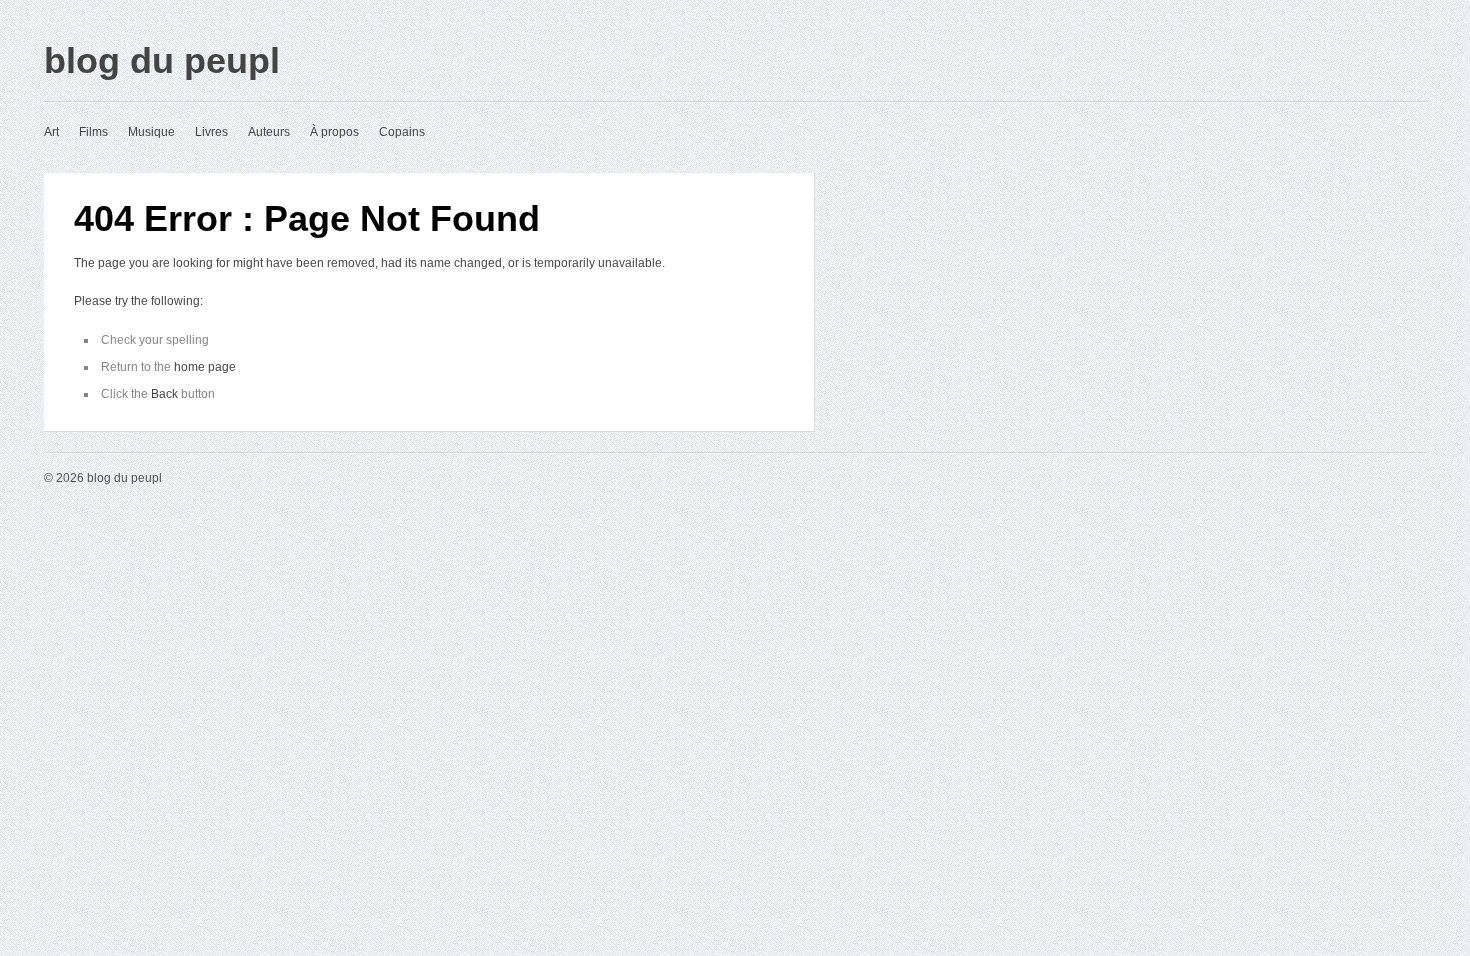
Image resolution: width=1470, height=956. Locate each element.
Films (93, 132)
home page (205, 367)
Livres (211, 132)
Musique (151, 132)
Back (164, 394)
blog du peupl (162, 60)
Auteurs (269, 132)
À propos (334, 132)
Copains (402, 132)
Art (51, 132)
